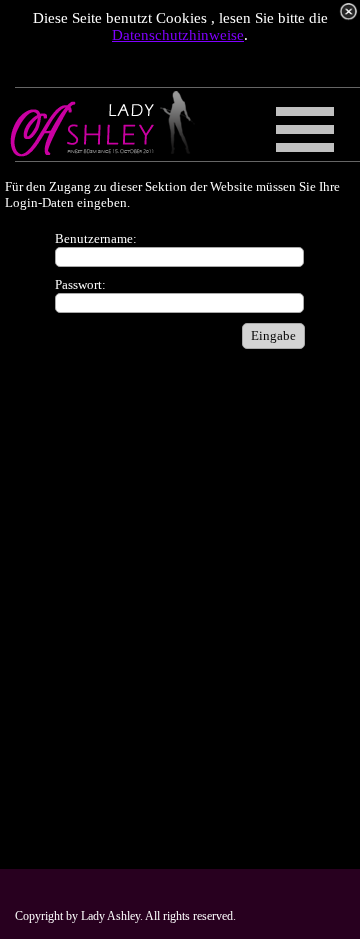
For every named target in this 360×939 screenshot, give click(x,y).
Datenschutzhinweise (178, 35)
